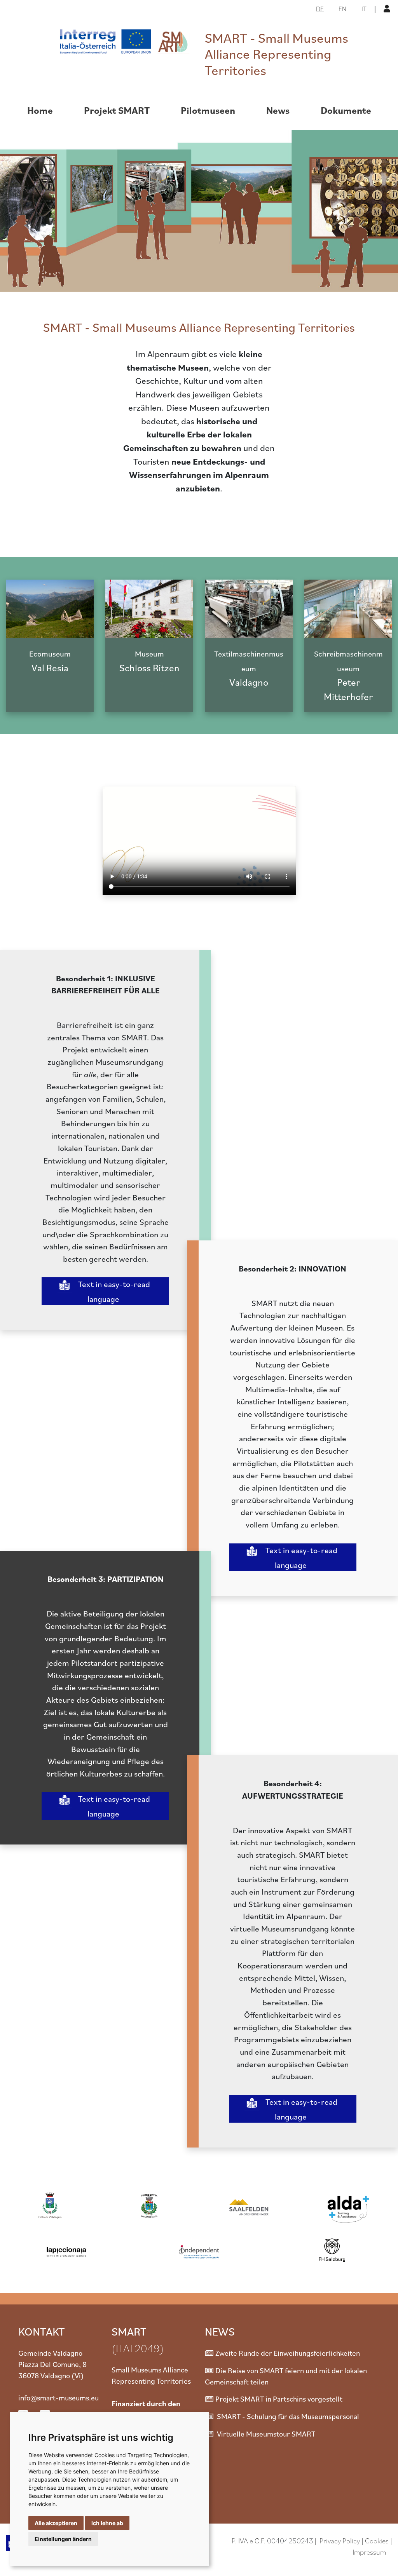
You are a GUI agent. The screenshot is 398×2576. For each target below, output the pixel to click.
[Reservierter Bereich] (388, 8)
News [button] (278, 110)
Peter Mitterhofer (348, 676)
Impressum (369, 2552)
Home (40, 110)
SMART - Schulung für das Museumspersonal (287, 2416)
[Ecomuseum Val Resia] (50, 609)
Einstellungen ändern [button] (63, 2539)
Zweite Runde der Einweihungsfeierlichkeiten (288, 2353)
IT (364, 9)
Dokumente (346, 110)
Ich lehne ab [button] (107, 2523)
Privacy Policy (340, 2540)
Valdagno (249, 669)
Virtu (224, 2434)
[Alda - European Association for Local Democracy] (348, 2206)
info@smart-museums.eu (58, 2397)
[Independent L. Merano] (199, 2250)
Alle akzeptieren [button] (56, 2523)
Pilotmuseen (208, 110)
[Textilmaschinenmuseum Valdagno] (249, 609)
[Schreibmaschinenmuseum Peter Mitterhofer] (348, 609)
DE (320, 9)
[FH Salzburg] (332, 2250)
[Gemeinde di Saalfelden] (249, 2206)
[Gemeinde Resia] (149, 2206)
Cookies (378, 2540)
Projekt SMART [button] (117, 110)
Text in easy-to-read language (113, 1291)
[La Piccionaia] (66, 2250)
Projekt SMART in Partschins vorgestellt (279, 2399)
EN (342, 9)
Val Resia (50, 661)
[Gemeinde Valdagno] (50, 2206)
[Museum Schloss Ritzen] (149, 609)
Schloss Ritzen (149, 661)
